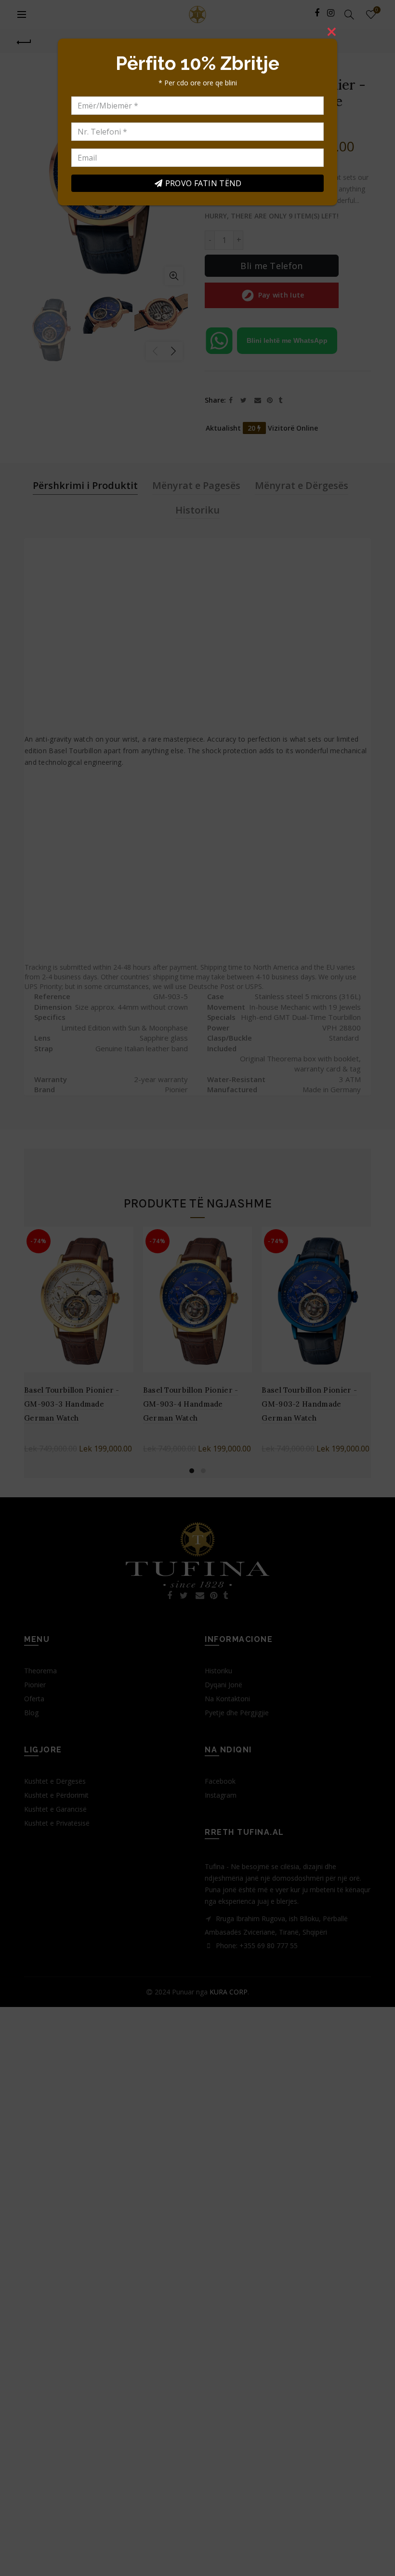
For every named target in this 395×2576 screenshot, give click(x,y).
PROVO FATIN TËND (204, 183)
